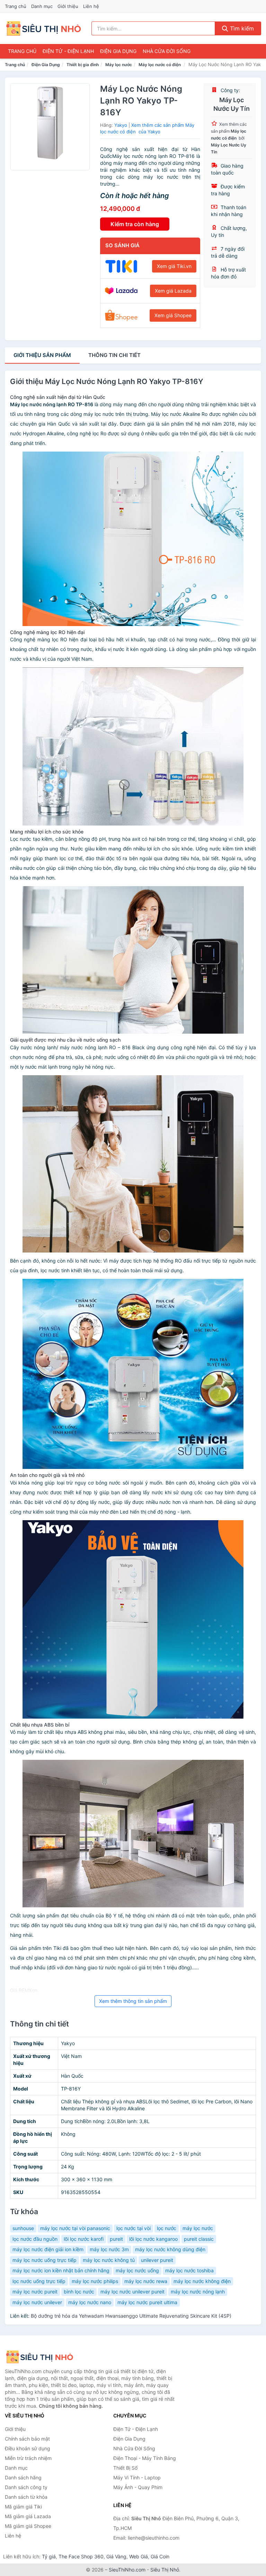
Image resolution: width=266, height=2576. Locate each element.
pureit (116, 2239)
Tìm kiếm (241, 28)
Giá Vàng (116, 2556)
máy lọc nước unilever (37, 2302)
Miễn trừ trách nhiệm (28, 2458)
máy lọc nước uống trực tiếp (45, 2260)
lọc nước (167, 2228)
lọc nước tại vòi (134, 2228)
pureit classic (199, 2239)
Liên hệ (91, 6)
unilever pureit (157, 2260)
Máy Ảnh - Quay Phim (138, 2487)
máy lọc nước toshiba (189, 2270)
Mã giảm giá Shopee (28, 2526)
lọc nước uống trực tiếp (39, 2281)
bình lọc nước (79, 2292)
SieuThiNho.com (127, 2570)
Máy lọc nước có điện (160, 65)
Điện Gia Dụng (118, 51)
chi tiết (114, 355)
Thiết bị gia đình (83, 65)
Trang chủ (16, 6)
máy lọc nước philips (95, 2281)
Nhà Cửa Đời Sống (167, 51)
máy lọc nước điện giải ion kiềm (48, 2249)
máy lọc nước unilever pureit (132, 2292)
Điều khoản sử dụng (28, 2448)
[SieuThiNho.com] (43, 28)
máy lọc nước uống (137, 2270)
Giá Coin (160, 2556)
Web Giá (139, 2556)
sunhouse (23, 2228)
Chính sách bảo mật (27, 2439)
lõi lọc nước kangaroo (153, 2239)
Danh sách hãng (23, 2477)
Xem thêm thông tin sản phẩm (133, 2001)
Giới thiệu (68, 6)
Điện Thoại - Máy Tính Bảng (145, 2458)
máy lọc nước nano (90, 2302)
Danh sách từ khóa (26, 2497)
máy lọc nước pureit (35, 2292)
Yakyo (121, 125)
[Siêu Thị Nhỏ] (39, 2357)
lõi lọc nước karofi (84, 2239)
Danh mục (42, 6)
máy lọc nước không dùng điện (170, 2249)
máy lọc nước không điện (202, 2281)
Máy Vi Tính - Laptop (137, 2477)
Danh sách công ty (26, 2487)
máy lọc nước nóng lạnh (198, 2292)
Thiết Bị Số (125, 2468)
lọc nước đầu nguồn (35, 2239)
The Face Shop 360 (81, 2556)
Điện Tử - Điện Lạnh (68, 51)
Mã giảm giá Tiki (23, 2507)
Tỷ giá (49, 2556)
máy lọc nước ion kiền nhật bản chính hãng (61, 2270)
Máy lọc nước (119, 65)
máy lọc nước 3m (109, 2249)
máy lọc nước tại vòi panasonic (75, 2228)
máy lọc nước (198, 2228)
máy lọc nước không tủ (109, 2260)
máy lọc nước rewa (146, 2281)
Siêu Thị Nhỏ (165, 2570)
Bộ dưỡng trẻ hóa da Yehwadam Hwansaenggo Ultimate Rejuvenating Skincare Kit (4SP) (131, 2316)
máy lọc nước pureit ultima (147, 2302)
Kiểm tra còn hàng (135, 224)
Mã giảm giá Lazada (28, 2516)
